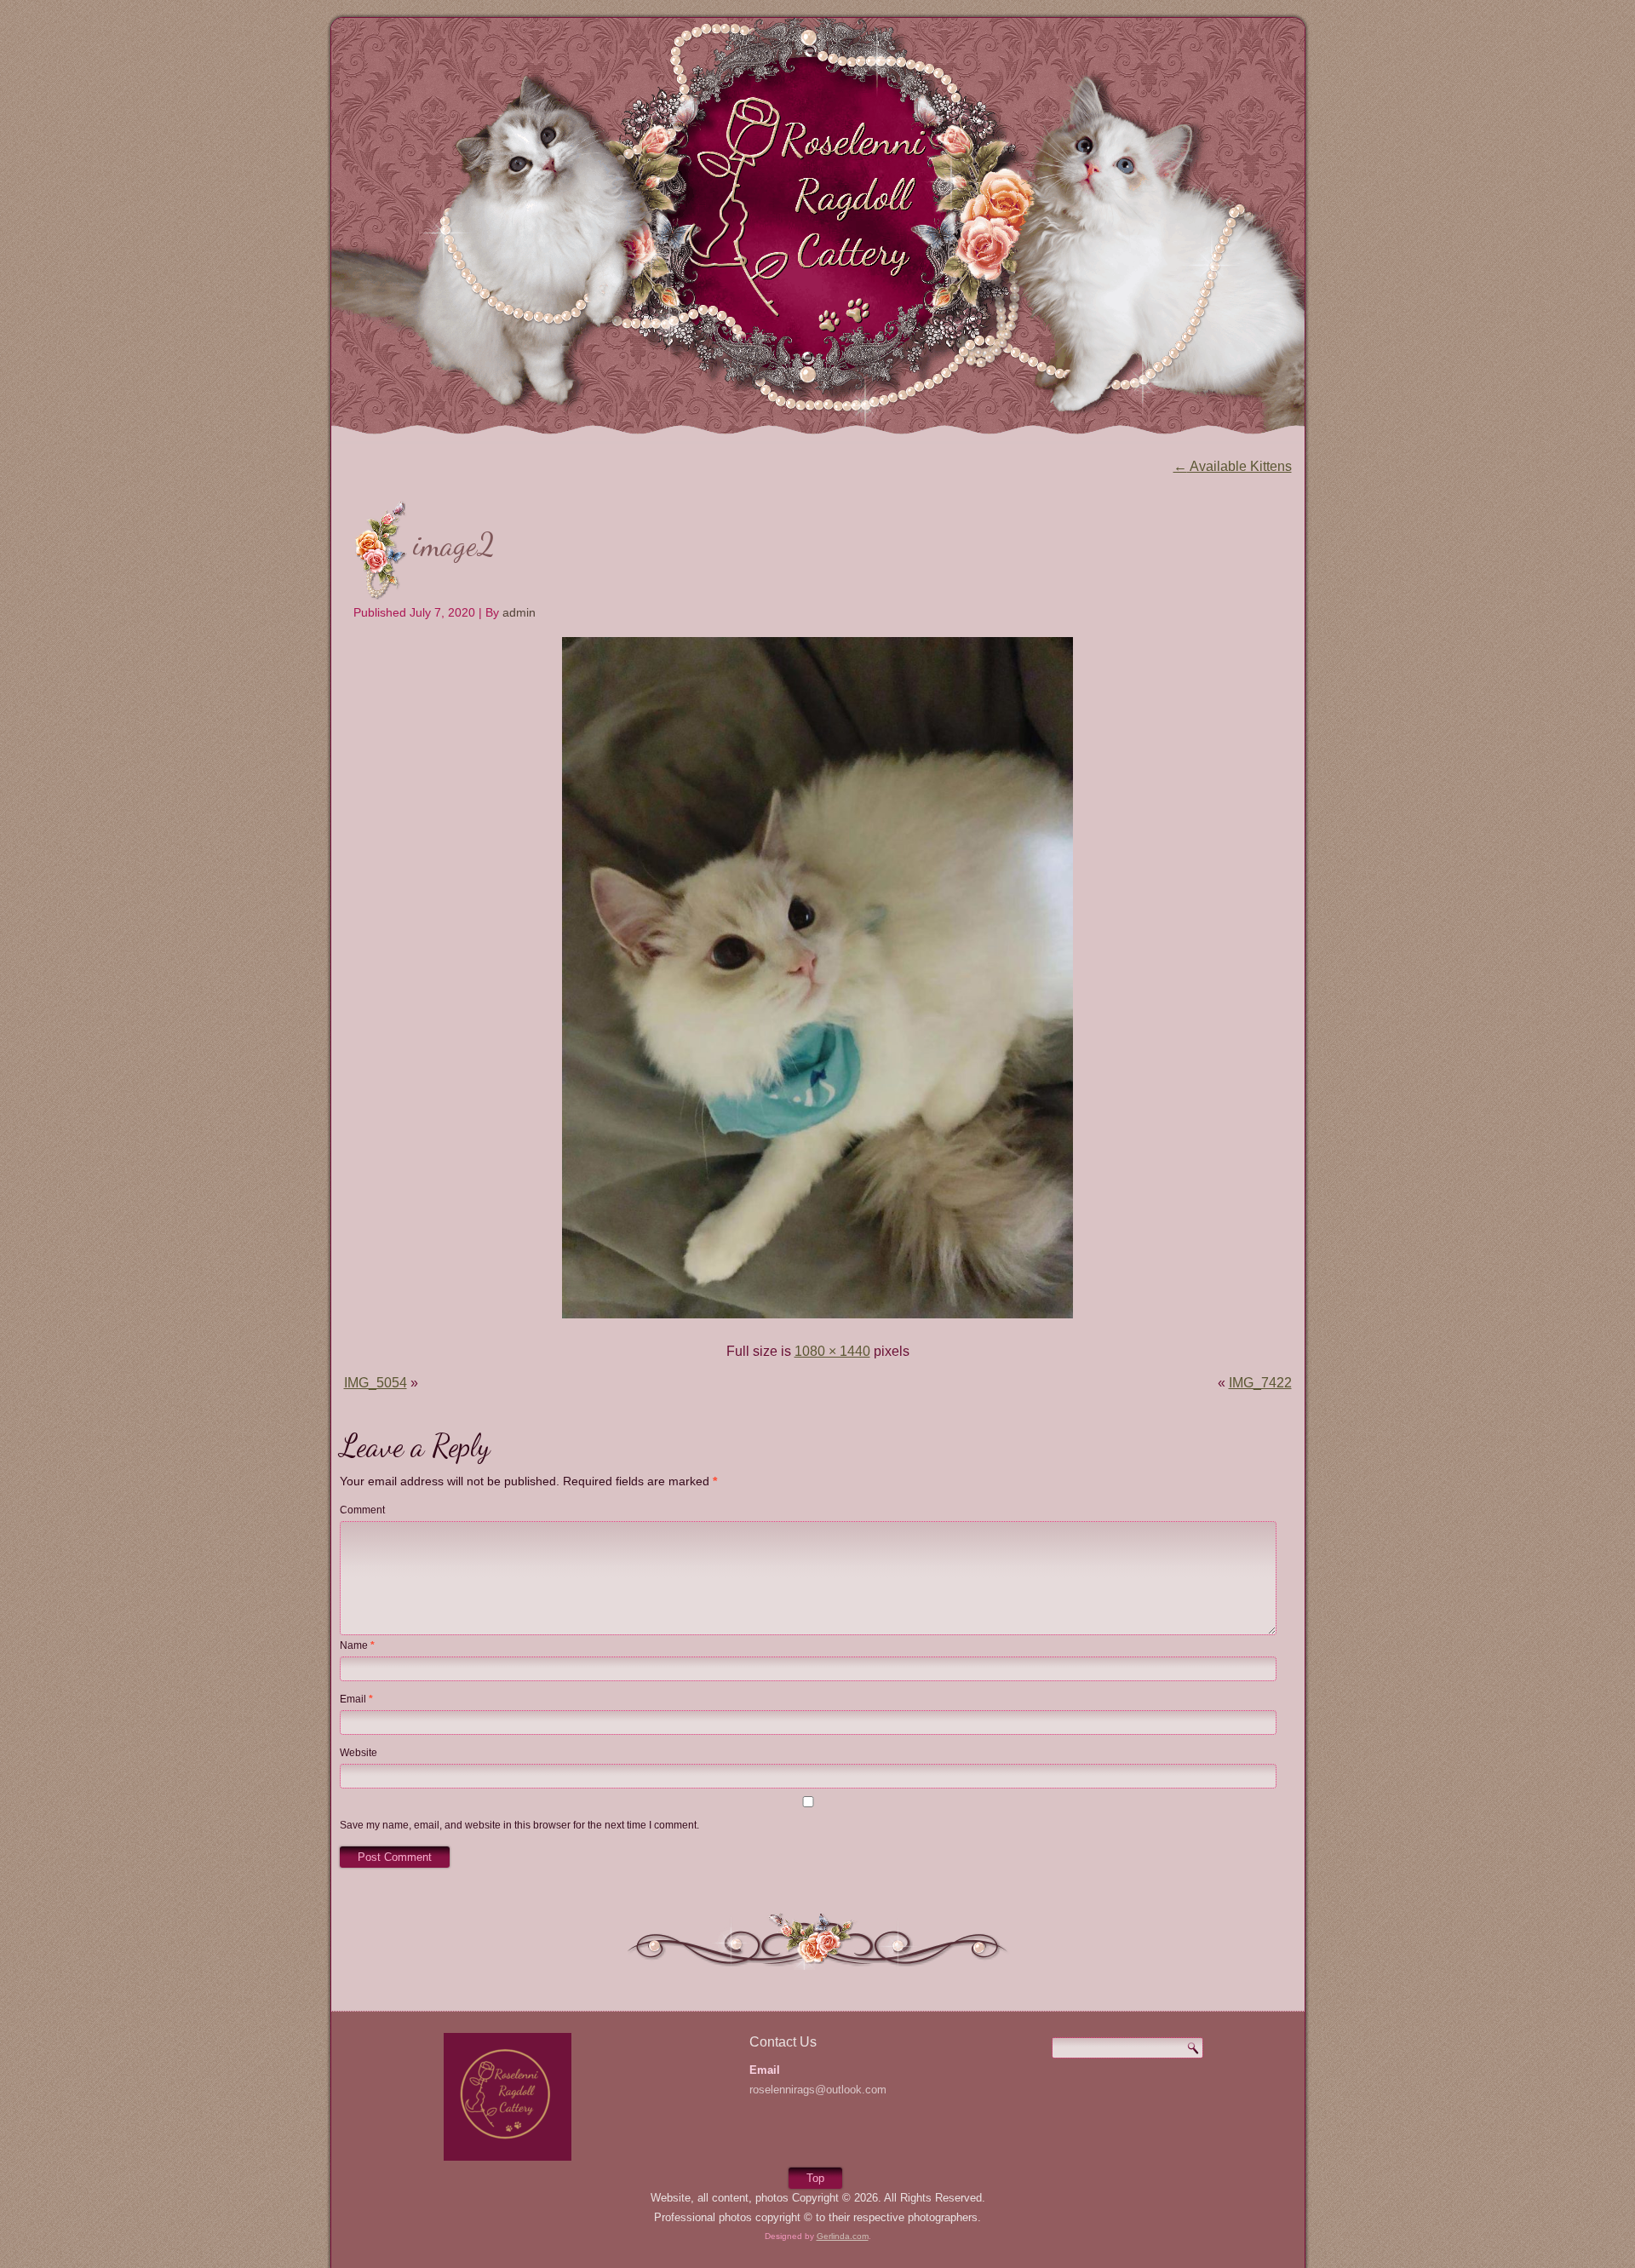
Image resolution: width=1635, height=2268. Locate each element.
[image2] (817, 1320)
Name (357, 1645)
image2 (454, 545)
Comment (362, 1510)
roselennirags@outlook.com (818, 2090)
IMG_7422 (1260, 1383)
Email (356, 1699)
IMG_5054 (376, 1383)
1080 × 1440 (832, 1351)
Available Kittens (1233, 466)
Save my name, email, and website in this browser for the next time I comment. (519, 1825)
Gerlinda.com (843, 2236)
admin (519, 612)
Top (815, 2178)
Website (359, 1753)
